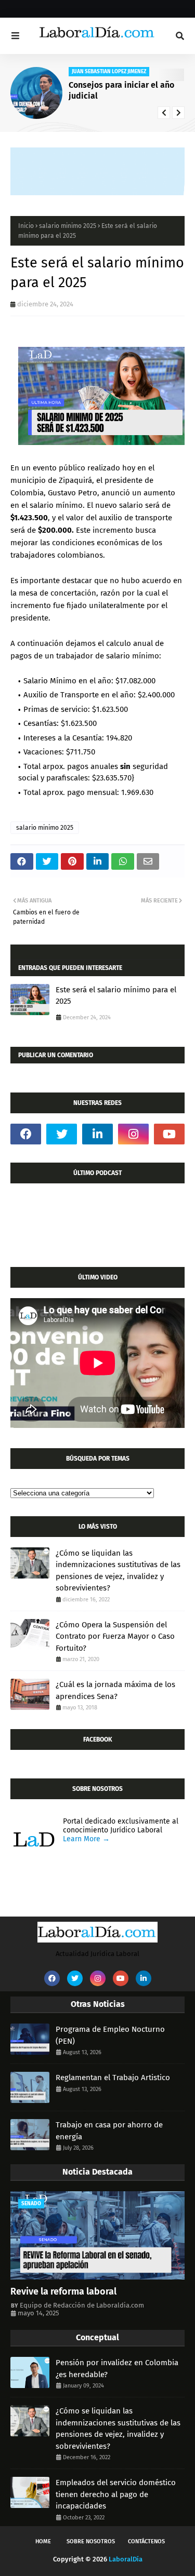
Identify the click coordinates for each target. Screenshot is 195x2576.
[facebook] (26, 1134)
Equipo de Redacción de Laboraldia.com (82, 2305)
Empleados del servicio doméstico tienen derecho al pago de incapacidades (116, 2494)
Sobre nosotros (91, 2541)
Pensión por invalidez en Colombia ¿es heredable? (117, 2369)
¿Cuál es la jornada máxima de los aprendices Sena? (115, 1690)
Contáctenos (146, 2541)
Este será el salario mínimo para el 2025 (116, 996)
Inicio (26, 226)
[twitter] (62, 1134)
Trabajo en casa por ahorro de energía (109, 2131)
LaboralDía (126, 2559)
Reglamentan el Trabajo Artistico (113, 2078)
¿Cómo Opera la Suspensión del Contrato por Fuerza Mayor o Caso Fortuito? (115, 1636)
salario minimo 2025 (68, 226)
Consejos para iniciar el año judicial (121, 90)
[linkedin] (97, 1134)
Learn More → (86, 1839)
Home (43, 2541)
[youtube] (169, 1134)
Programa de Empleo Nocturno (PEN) (110, 2035)
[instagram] (133, 1134)
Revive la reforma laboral (63, 2291)
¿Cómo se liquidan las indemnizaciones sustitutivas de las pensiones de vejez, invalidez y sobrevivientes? (118, 1571)
